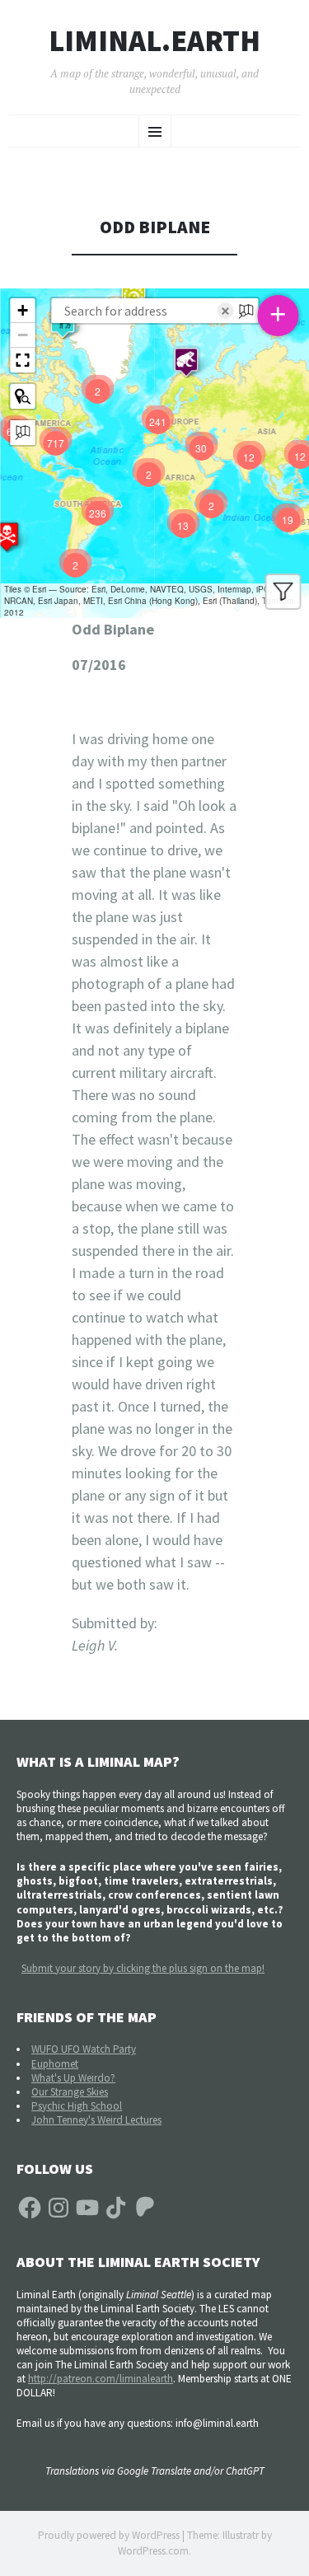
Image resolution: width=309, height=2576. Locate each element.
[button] (186, 362)
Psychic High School (77, 2106)
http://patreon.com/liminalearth (101, 2379)
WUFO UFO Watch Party (84, 2049)
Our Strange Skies (70, 2092)
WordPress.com (153, 2551)
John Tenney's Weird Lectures (96, 2120)
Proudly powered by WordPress (109, 2535)
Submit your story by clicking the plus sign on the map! (143, 1968)
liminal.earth (154, 41)
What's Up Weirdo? (73, 2078)
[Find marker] (22, 396)
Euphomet (55, 2064)
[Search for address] (22, 433)
